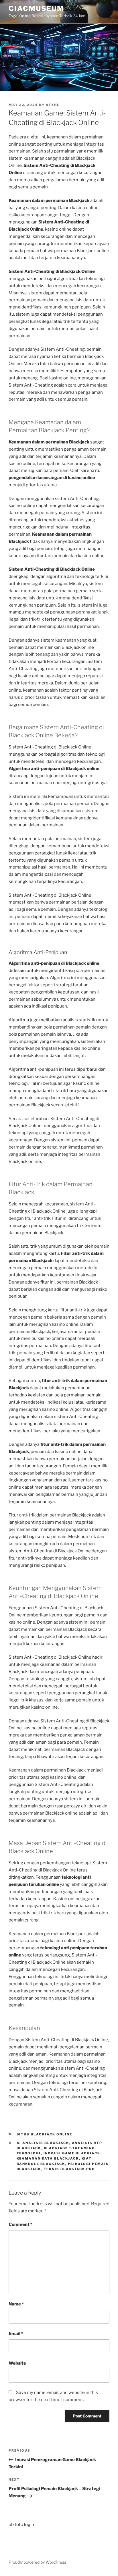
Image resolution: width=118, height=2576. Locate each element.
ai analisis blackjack (43, 2143)
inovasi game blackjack (72, 2153)
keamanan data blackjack (48, 2158)
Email (16, 2334)
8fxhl (53, 105)
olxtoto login (21, 2525)
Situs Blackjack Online (45, 2134)
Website (17, 2363)
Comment (20, 2224)
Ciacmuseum (36, 8)
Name (16, 2304)
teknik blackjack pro (70, 2169)
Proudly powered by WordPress (37, 2562)
